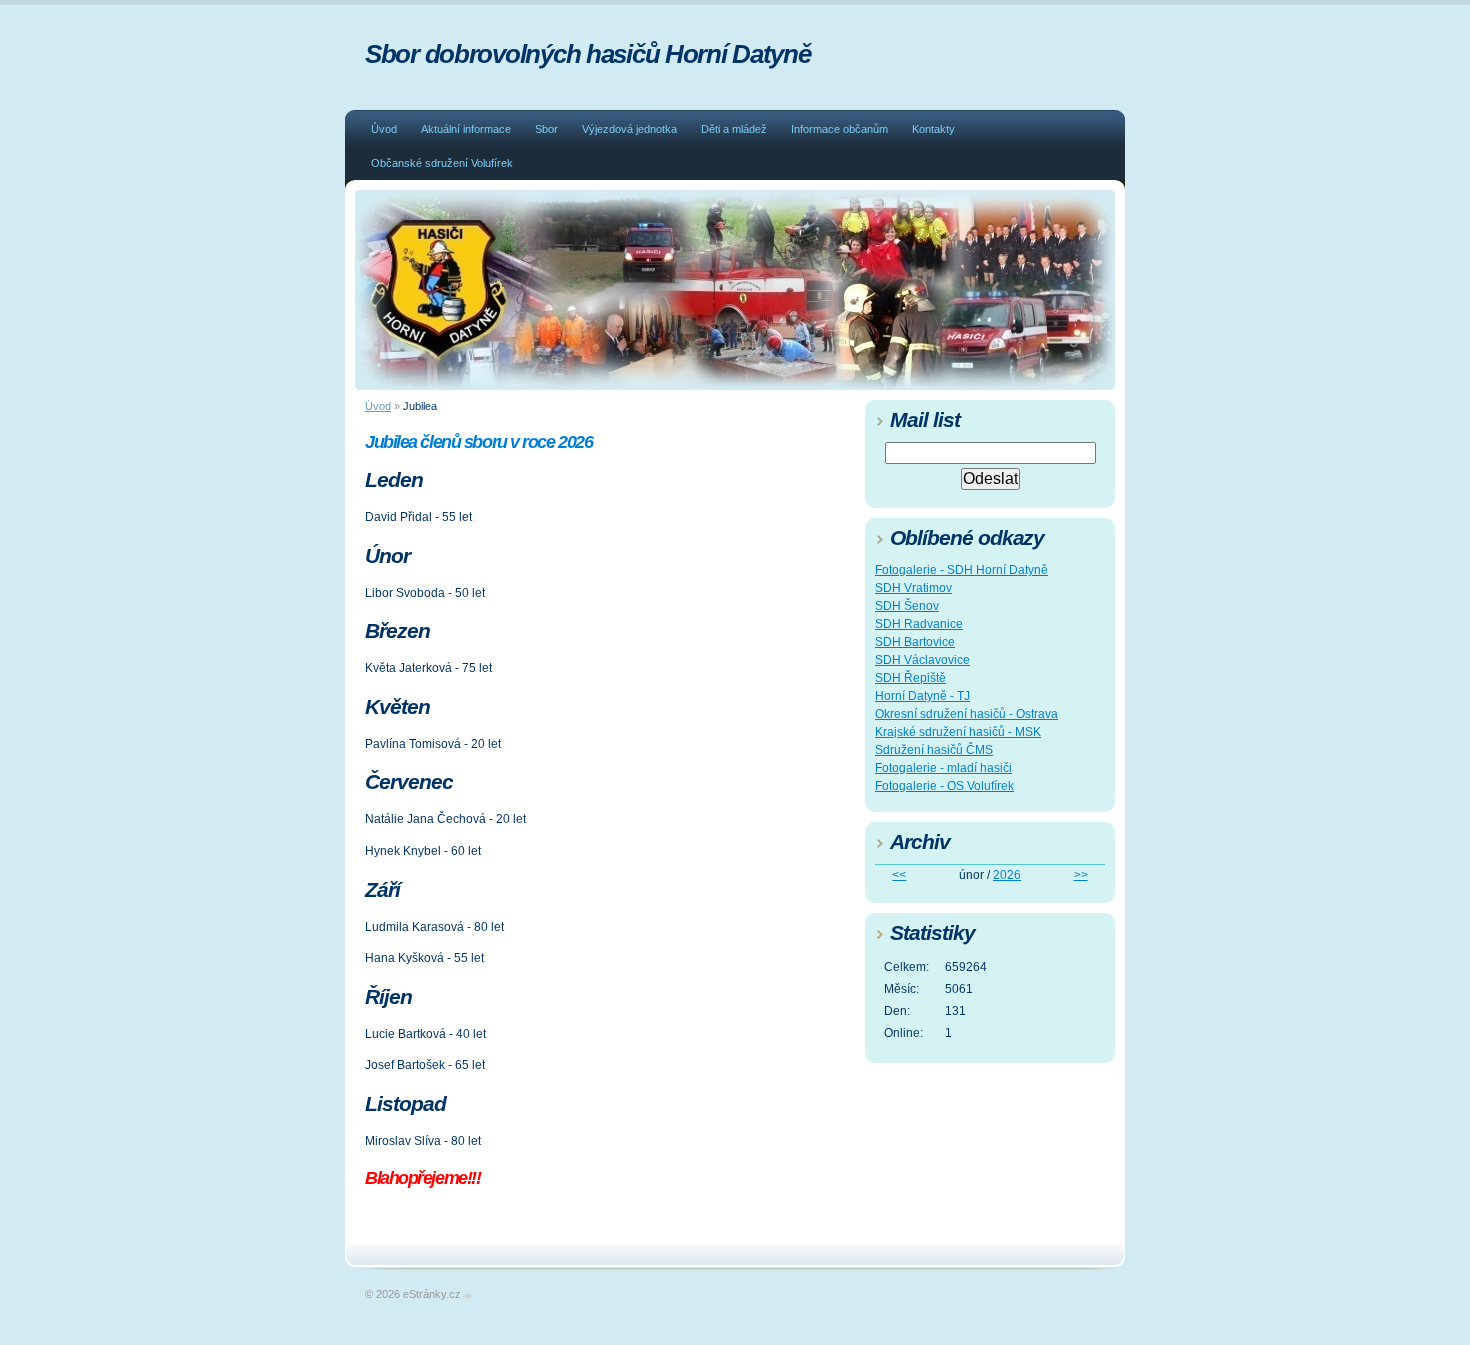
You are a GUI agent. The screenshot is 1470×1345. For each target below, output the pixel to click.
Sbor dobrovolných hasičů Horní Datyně (588, 54)
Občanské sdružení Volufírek (442, 163)
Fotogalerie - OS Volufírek (944, 786)
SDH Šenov (907, 606)
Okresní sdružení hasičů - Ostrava (966, 714)
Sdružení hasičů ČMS (934, 750)
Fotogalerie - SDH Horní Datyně (961, 570)
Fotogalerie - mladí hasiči (943, 768)
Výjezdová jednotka (629, 129)
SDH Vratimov (913, 588)
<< (899, 875)
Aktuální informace (466, 129)
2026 (1007, 875)
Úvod (384, 129)
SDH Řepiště (910, 678)
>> (1081, 875)
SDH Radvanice (919, 624)
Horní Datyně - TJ (922, 696)
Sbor (546, 129)
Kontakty (933, 129)
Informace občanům (839, 129)
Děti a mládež (734, 129)
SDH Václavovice (922, 660)
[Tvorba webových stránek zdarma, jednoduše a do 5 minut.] (468, 1295)
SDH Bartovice (915, 642)
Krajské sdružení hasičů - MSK (958, 732)
